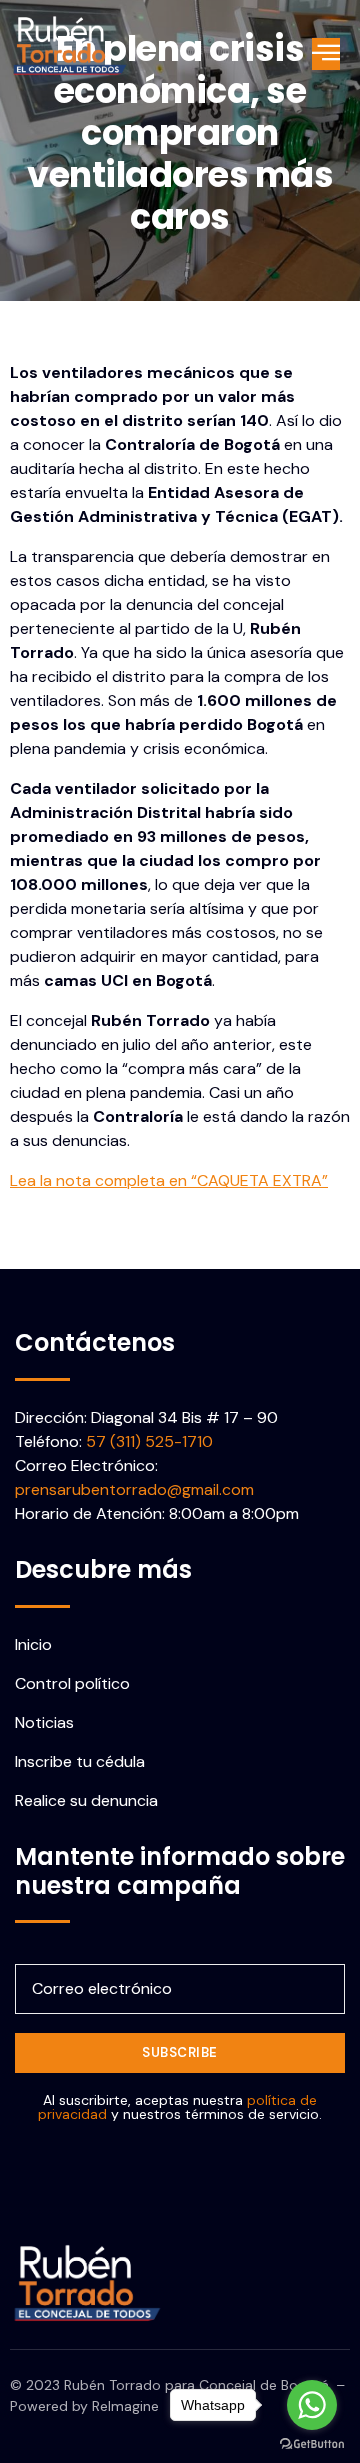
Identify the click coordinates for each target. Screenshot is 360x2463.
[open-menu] (326, 54)
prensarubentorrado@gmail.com (134, 1489)
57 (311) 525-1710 (149, 1441)
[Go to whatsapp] (312, 2405)
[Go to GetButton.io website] (312, 2443)
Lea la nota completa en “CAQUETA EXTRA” (169, 1180)
